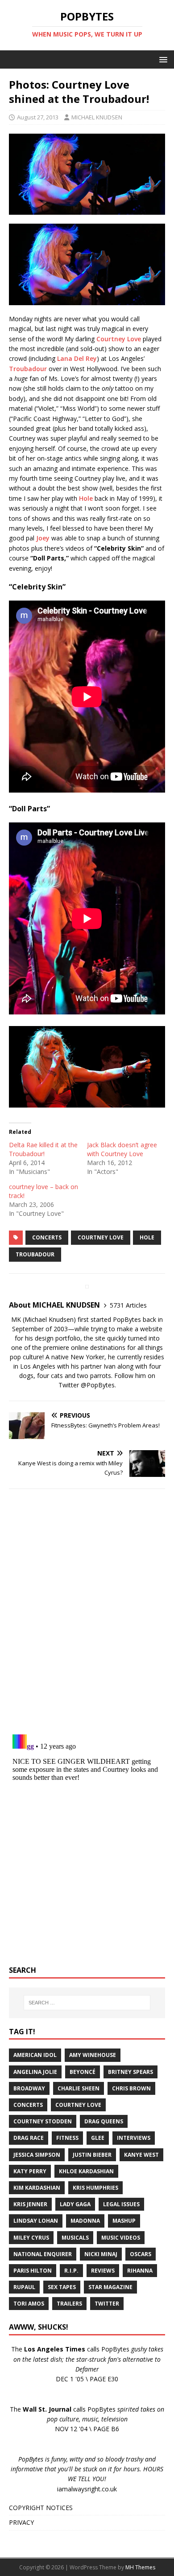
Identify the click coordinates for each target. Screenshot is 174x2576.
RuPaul (24, 2287)
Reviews (103, 2271)
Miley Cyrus (31, 2238)
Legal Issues (121, 2204)
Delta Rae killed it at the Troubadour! (43, 1149)
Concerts (47, 1237)
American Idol (35, 2055)
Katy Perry (30, 2171)
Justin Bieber (92, 2155)
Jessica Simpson (37, 2155)
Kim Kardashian (37, 2188)
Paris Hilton (33, 2271)
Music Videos (121, 2238)
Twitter (107, 2304)
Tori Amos (29, 2304)
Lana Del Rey (77, 358)
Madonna (85, 2221)
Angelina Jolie (35, 2072)
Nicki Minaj (101, 2254)
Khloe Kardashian (86, 2171)
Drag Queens (104, 2121)
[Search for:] (87, 2003)
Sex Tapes (62, 2287)
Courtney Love (119, 339)
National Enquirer (43, 2254)
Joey (43, 538)
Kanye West (141, 2155)
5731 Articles (128, 1305)
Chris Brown (131, 2088)
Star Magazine (110, 2287)
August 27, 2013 (38, 117)
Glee (98, 2138)
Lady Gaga (75, 2204)
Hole (86, 498)
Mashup (124, 2221)
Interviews (134, 2138)
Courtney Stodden (43, 2121)
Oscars (141, 2254)
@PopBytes (98, 1385)
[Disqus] (87, 1611)
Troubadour (28, 369)
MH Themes (140, 2567)
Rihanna (140, 2271)
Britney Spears (130, 2072)
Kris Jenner (30, 2204)
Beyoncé (83, 2072)
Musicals (75, 2238)
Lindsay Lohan (36, 2221)
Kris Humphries (95, 2188)
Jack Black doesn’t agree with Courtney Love (122, 1149)
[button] (162, 59)
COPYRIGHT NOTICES (41, 2508)
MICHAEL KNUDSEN (97, 117)
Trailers (69, 2304)
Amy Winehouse (93, 2055)
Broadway (29, 2088)
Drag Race (29, 2138)
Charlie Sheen (79, 2088)
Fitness (67, 2138)
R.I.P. (71, 2271)
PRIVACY (21, 2522)
